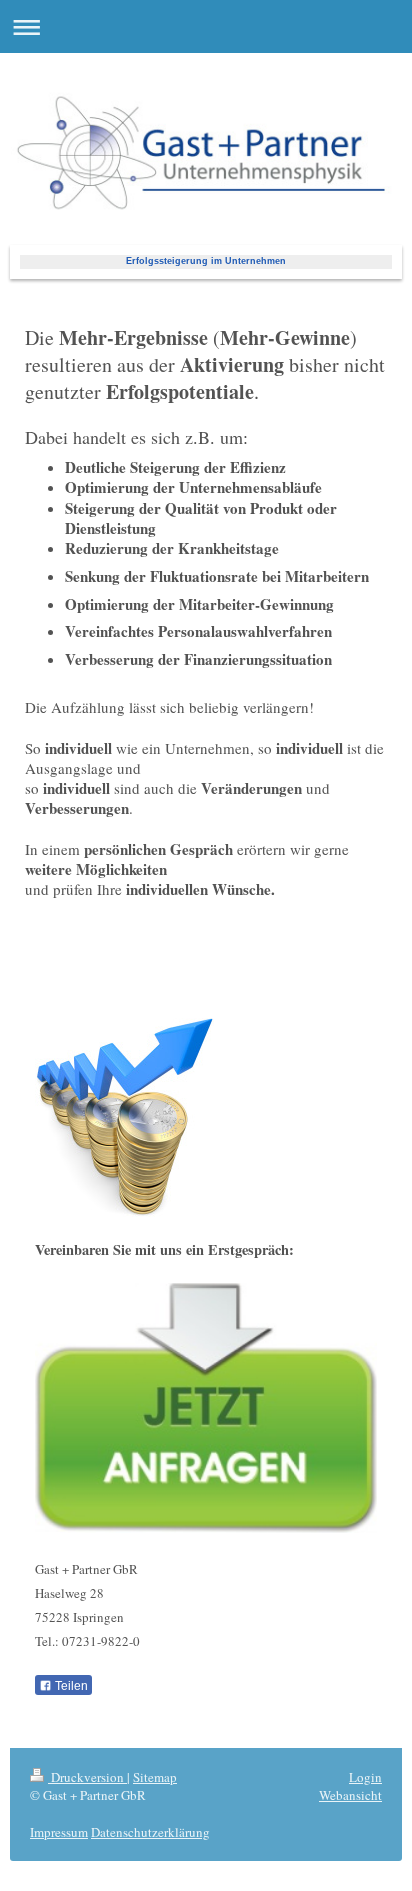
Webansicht (350, 1795)
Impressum (59, 1832)
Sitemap (155, 1777)
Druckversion (87, 1777)
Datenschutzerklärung (150, 1832)
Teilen (70, 1686)
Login (365, 1777)
